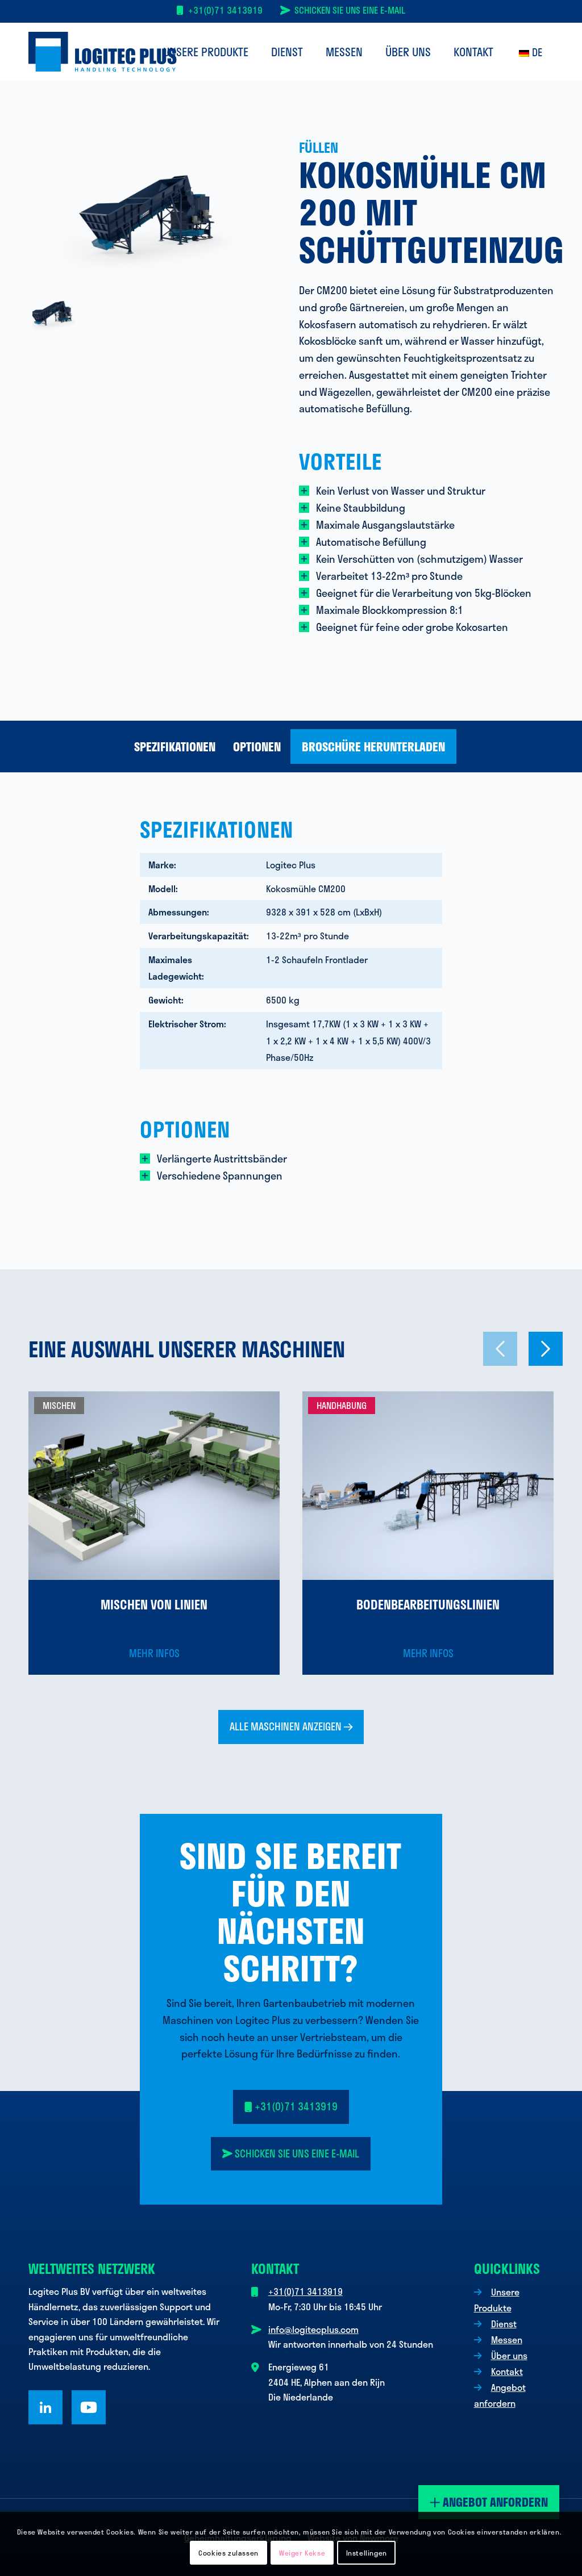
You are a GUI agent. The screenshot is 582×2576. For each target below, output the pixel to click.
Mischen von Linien (154, 1604)
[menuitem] (206, 52)
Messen (507, 2339)
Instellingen (367, 2553)
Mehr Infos (154, 1653)
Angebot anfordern (494, 2502)
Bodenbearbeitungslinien (428, 1604)
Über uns (509, 2355)
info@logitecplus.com (313, 2329)
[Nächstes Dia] (546, 1349)
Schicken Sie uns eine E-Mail (350, 10)
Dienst (504, 2324)
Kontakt (507, 2371)
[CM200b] (156, 215)
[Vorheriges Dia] (500, 1349)
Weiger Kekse (302, 2553)
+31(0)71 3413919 (225, 10)
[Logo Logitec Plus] (103, 52)
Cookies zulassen (228, 2553)
